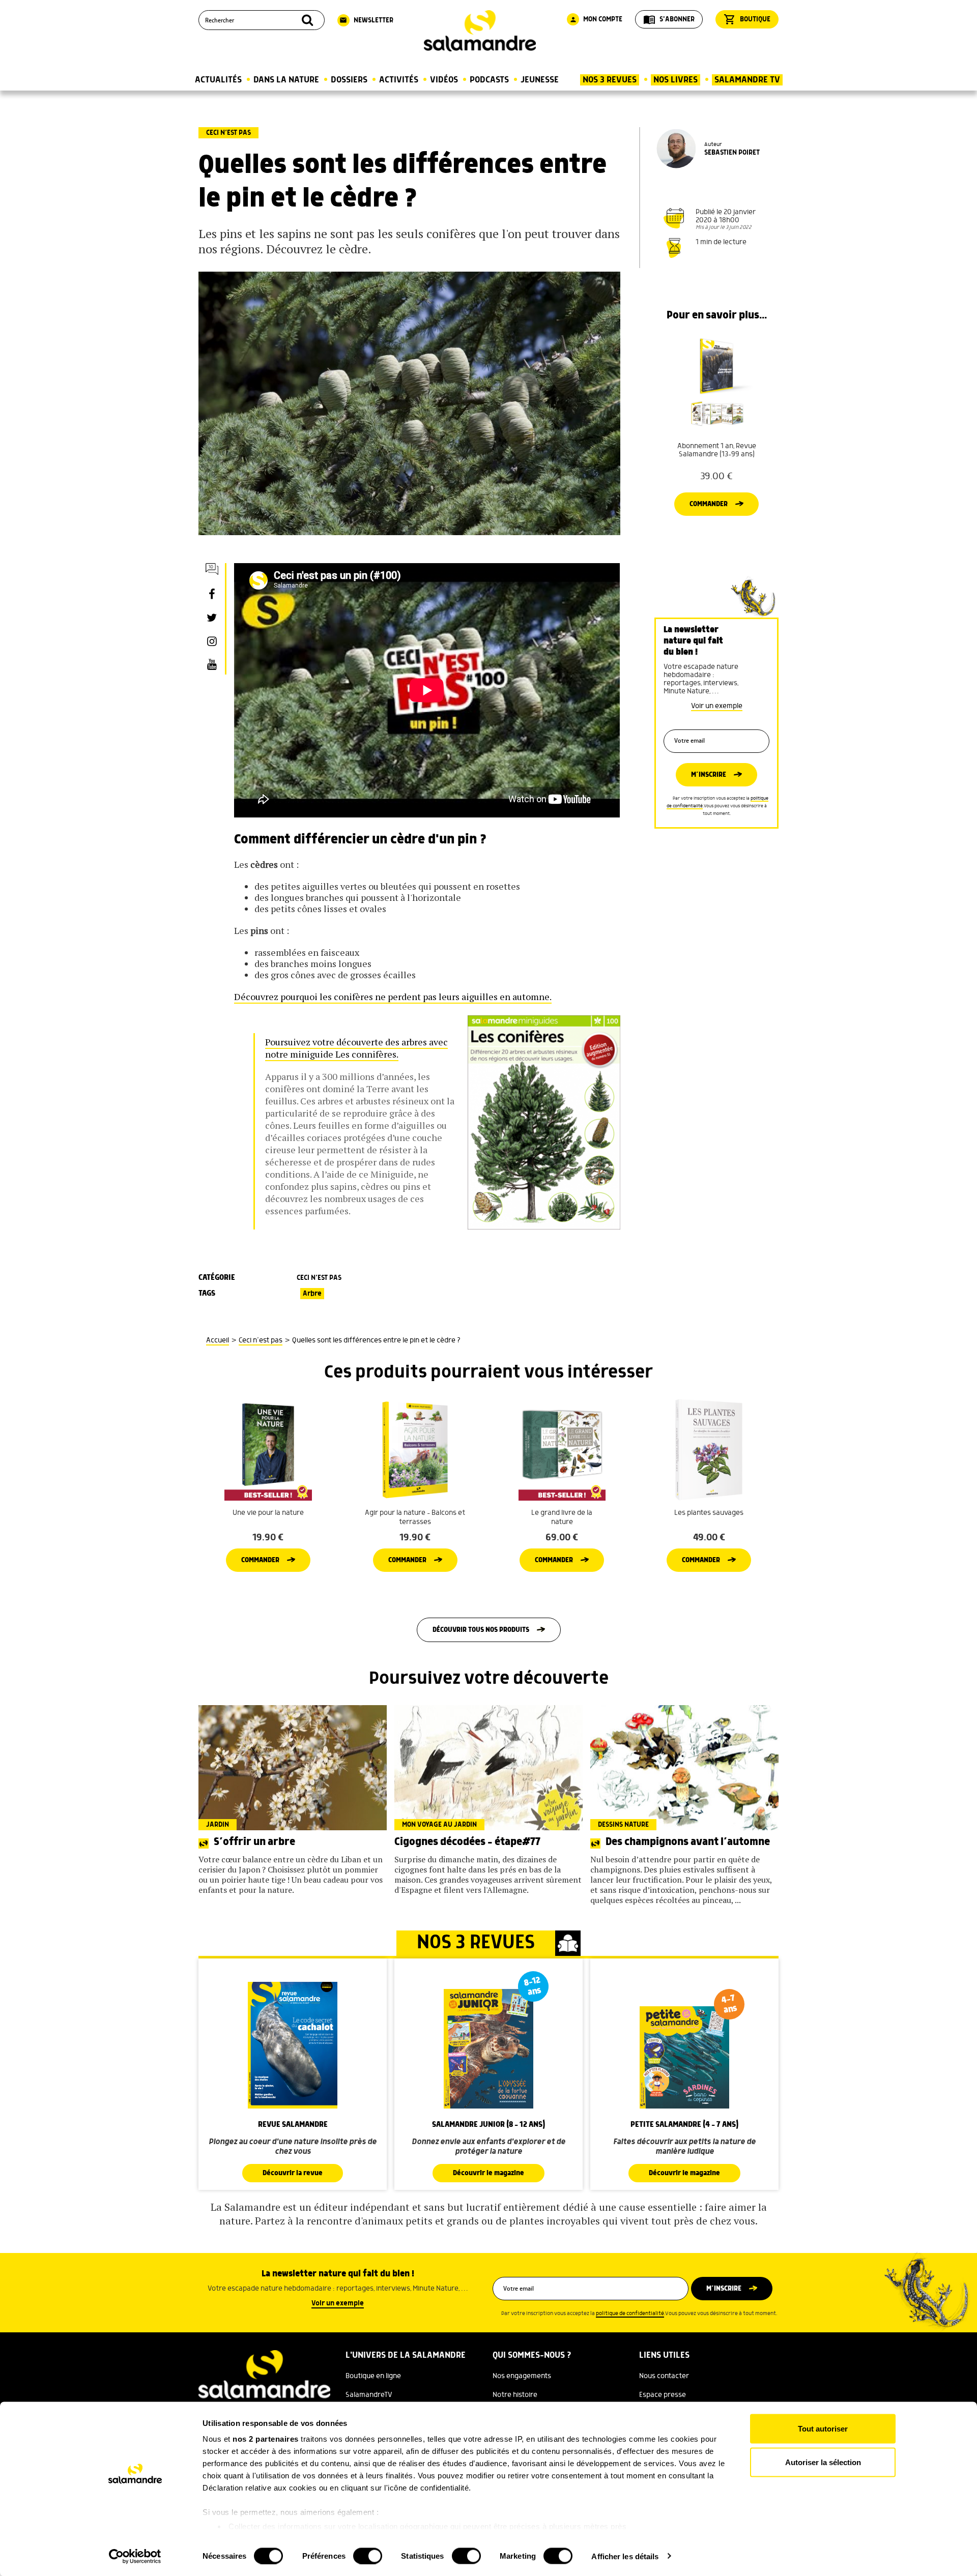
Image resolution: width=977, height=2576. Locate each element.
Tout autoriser (823, 2429)
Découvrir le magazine (489, 2173)
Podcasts (489, 80)
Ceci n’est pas (228, 133)
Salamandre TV (747, 80)
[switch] (368, 2556)
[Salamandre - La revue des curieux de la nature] (480, 31)
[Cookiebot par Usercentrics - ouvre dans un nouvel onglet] (135, 2556)
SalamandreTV (369, 2395)
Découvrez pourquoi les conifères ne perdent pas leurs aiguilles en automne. (393, 997)
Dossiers (349, 80)
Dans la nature (286, 80)
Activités (399, 80)
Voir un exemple (717, 706)
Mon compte (596, 19)
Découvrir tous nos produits (481, 1630)
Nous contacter (664, 2376)
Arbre (312, 1294)
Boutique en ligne (373, 2376)
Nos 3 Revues (610, 80)
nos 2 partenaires (266, 2439)
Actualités (218, 80)
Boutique (747, 19)
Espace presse (663, 2395)
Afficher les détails (625, 2556)
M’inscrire (709, 775)
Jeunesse (540, 80)
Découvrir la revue (293, 2173)
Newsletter (366, 20)
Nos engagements (522, 2376)
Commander (709, 504)
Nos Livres (676, 80)
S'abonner (669, 19)
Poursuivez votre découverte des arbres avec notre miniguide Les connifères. (356, 1048)
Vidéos (444, 80)
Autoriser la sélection (823, 2462)
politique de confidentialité (630, 2314)
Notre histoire (515, 2395)
